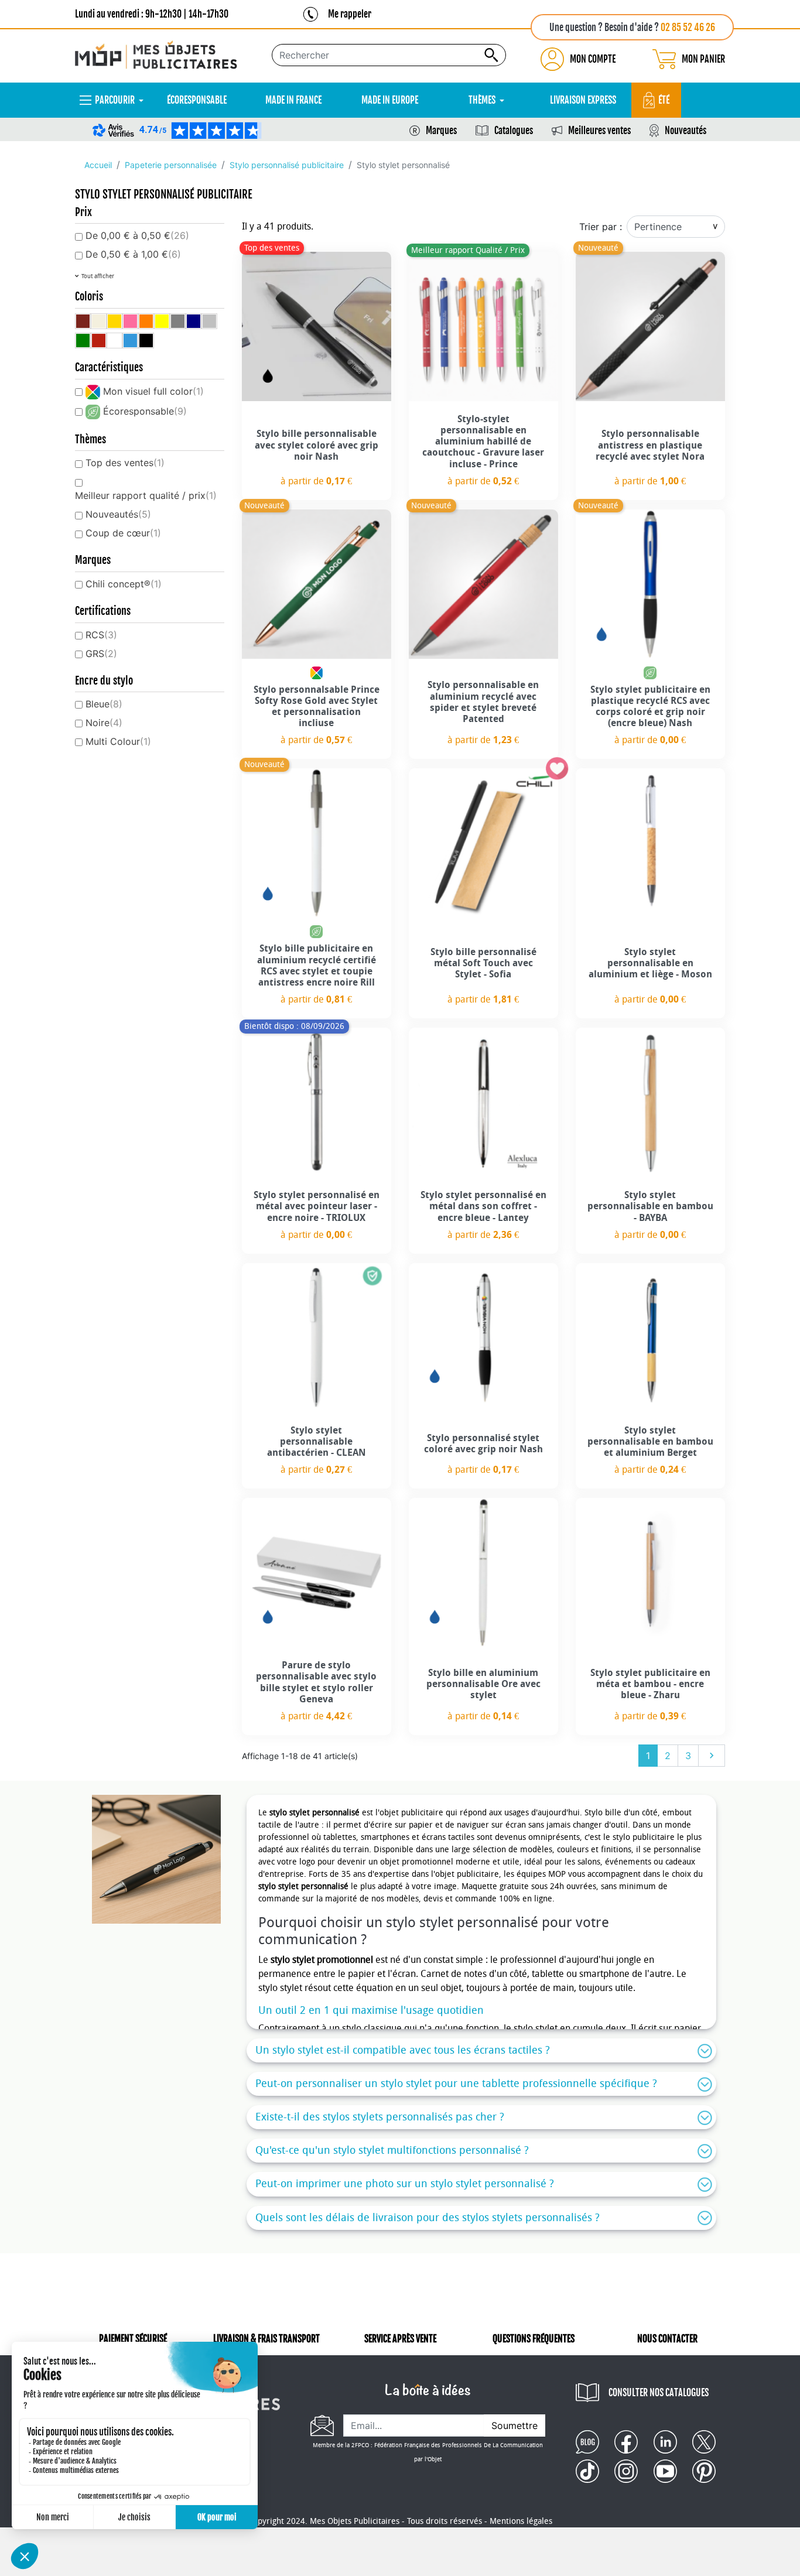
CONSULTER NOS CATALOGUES (659, 2393)
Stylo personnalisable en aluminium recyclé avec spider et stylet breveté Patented (483, 702)
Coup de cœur (123, 533)
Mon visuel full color (153, 391)
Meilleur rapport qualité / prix (146, 495)
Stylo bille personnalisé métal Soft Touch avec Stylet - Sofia (483, 963)
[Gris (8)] (178, 321)
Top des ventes (125, 463)
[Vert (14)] (83, 341)
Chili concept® (124, 584)
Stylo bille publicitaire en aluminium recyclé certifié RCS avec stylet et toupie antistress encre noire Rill (317, 965)
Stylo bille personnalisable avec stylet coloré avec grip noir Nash (317, 445)
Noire (104, 723)
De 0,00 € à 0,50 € (137, 235)
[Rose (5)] (130, 321)
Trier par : (601, 227)
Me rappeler (350, 14)
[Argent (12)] (209, 321)
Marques (441, 131)
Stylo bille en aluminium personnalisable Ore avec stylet (483, 1684)
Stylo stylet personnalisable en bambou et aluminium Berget (650, 1441)
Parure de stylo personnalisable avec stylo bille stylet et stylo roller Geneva (316, 1682)
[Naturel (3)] (99, 321)
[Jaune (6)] (162, 321)
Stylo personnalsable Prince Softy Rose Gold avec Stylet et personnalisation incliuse (317, 707)
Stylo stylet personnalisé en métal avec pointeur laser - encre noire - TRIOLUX (317, 1206)
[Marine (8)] (194, 321)
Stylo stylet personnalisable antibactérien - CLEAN (317, 1441)
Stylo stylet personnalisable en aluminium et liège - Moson (650, 963)
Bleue (104, 704)
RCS (101, 635)
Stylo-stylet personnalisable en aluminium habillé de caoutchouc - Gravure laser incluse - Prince (483, 442)
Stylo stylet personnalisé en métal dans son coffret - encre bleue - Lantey (483, 1206)
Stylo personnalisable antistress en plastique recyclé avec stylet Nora (650, 445)
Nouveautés (686, 131)
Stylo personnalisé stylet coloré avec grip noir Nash (483, 1443)
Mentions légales (521, 2521)
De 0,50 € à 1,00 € (133, 254)
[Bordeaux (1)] (83, 321)
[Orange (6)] (146, 321)
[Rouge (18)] (99, 341)
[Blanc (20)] (114, 341)
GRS (101, 654)
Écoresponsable (145, 411)
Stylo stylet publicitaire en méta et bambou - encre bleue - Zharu (650, 1684)
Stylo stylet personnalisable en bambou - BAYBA (650, 1206)
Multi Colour (118, 741)
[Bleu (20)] (130, 341)
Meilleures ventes (599, 131)
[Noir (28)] (146, 341)
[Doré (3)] (114, 321)
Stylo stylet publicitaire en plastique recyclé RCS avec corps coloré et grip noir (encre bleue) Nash (650, 707)
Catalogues (514, 131)
